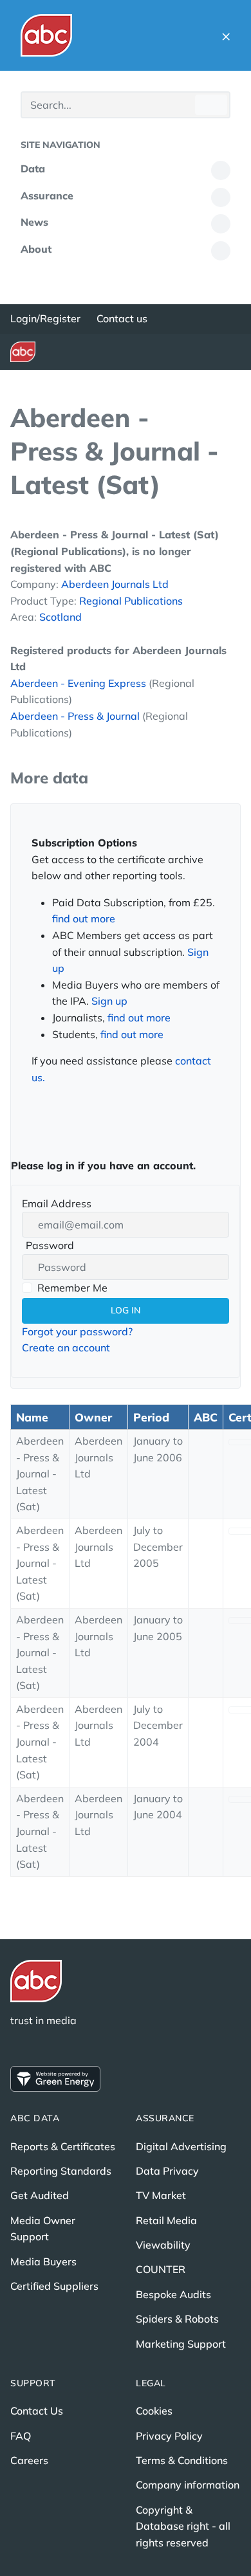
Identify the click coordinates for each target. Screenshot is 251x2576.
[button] (226, 35)
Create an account (66, 1347)
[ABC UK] (46, 35)
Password (48, 1247)
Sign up (109, 1001)
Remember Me (72, 1288)
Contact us (122, 318)
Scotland (60, 617)
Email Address (57, 1203)
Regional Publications (131, 601)
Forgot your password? (77, 1331)
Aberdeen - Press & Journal (75, 716)
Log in (126, 1310)
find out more (84, 918)
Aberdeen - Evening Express (78, 683)
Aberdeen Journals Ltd (115, 584)
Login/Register (45, 318)
